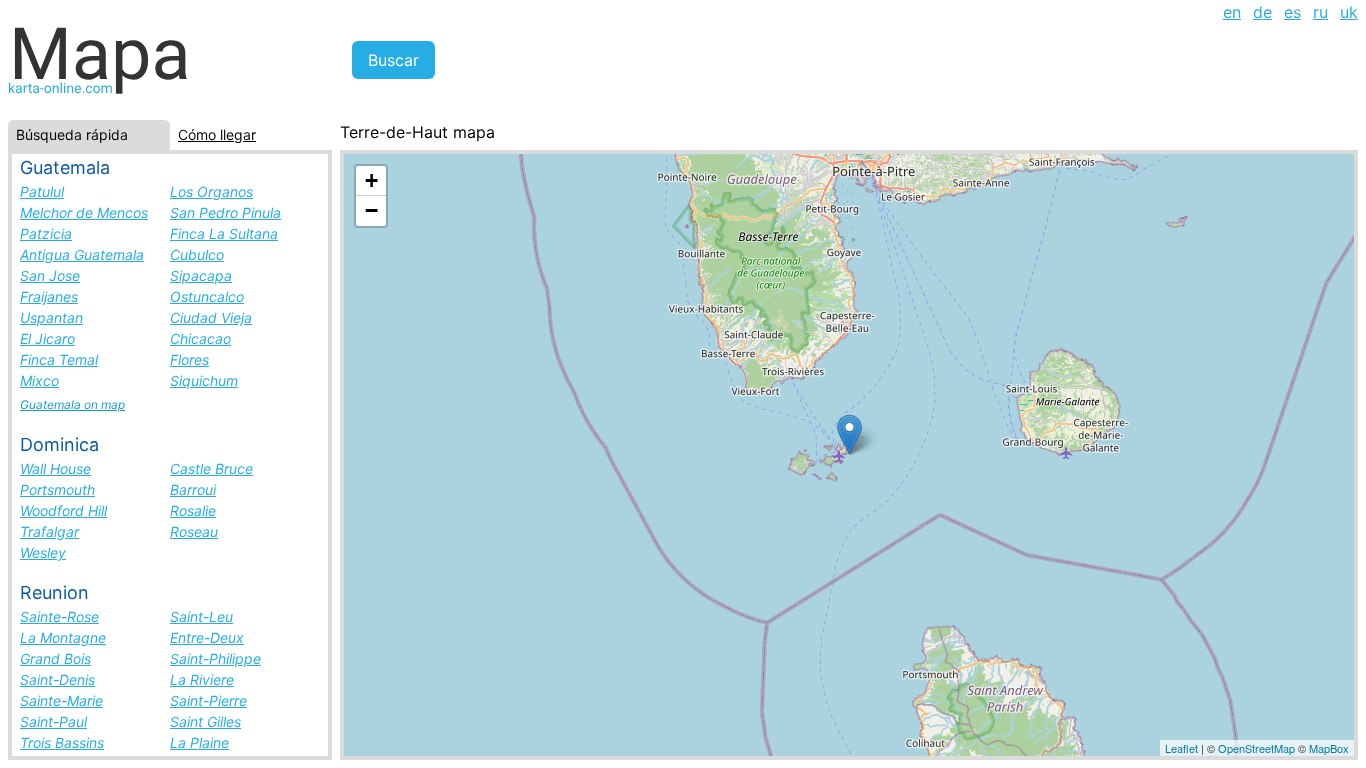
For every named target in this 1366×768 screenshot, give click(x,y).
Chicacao (200, 338)
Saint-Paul (53, 721)
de (1262, 12)
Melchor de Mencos (84, 212)
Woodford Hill (63, 510)
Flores (189, 359)
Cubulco (197, 254)
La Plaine (199, 742)
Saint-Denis (57, 679)
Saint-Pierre (208, 700)
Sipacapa (201, 275)
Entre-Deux (207, 637)
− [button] (371, 210)
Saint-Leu (201, 616)
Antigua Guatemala (82, 254)
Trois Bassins (62, 742)
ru (1320, 12)
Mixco (39, 380)
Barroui (193, 489)
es (1292, 12)
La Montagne (63, 637)
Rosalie (193, 510)
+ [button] (371, 180)
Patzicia (46, 233)
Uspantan (51, 317)
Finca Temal (59, 359)
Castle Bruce (211, 468)
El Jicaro (47, 338)
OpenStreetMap (1256, 748)
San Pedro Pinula (225, 212)
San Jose (50, 275)
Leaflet (1181, 748)
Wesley (43, 552)
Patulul (42, 191)
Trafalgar (49, 531)
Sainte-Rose (59, 616)
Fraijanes (49, 296)
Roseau (194, 531)
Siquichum (204, 380)
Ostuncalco (207, 296)
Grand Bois (55, 658)
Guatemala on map (72, 404)
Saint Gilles (205, 721)
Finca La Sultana (224, 233)
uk (1349, 12)
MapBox (1329, 748)
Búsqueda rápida (72, 134)
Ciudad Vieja (211, 317)
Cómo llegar (217, 134)
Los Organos (211, 191)
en (1232, 12)
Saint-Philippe (215, 658)
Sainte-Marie (61, 700)
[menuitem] (1232, 12)
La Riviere (202, 679)
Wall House (55, 468)
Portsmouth (57, 489)
